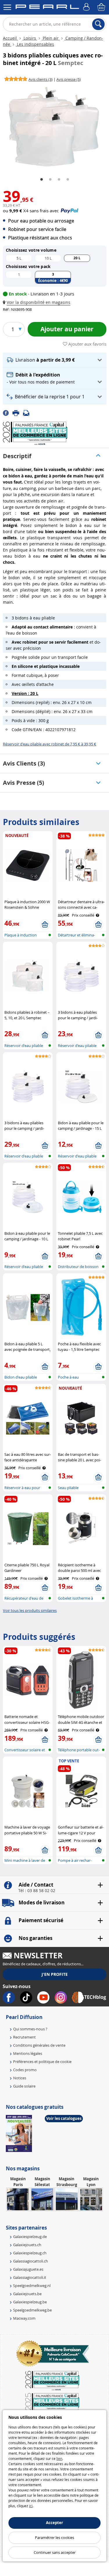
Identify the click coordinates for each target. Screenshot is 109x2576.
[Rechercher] (98, 24)
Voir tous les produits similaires (30, 1610)
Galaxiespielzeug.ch (30, 2253)
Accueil (10, 38)
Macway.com (24, 2318)
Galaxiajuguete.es (28, 2269)
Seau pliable (68, 1488)
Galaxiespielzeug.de (30, 2237)
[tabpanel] (54, 127)
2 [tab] (50, 180)
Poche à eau (68, 1377)
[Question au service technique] (28, 413)
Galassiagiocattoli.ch (31, 2261)
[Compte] (87, 7)
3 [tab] (59, 180)
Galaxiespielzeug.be (30, 2302)
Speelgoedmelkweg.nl (32, 2286)
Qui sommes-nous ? (30, 2029)
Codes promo (25, 2070)
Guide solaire (24, 2086)
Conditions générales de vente (39, 2045)
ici (31, 2506)
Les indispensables (35, 44)
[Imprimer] (18, 413)
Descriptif (17, 456)
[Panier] (102, 7)
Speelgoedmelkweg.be (32, 2310)
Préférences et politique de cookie (42, 2062)
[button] (38, 302)
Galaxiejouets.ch (27, 2245)
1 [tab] (42, 180)
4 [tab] (68, 180)
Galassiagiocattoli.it (30, 2277)
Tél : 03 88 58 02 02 (37, 1891)
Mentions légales (28, 2053)
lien (59, 2458)
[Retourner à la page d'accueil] (47, 8)
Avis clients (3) (24, 763)
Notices (20, 2078)
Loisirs (30, 38)
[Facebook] (8, 413)
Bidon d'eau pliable (21, 1377)
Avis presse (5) (24, 783)
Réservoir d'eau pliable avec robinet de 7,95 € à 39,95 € (50, 744)
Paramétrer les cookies (54, 2538)
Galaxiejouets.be (27, 2294)
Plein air (51, 38)
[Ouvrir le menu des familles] (7, 7)
